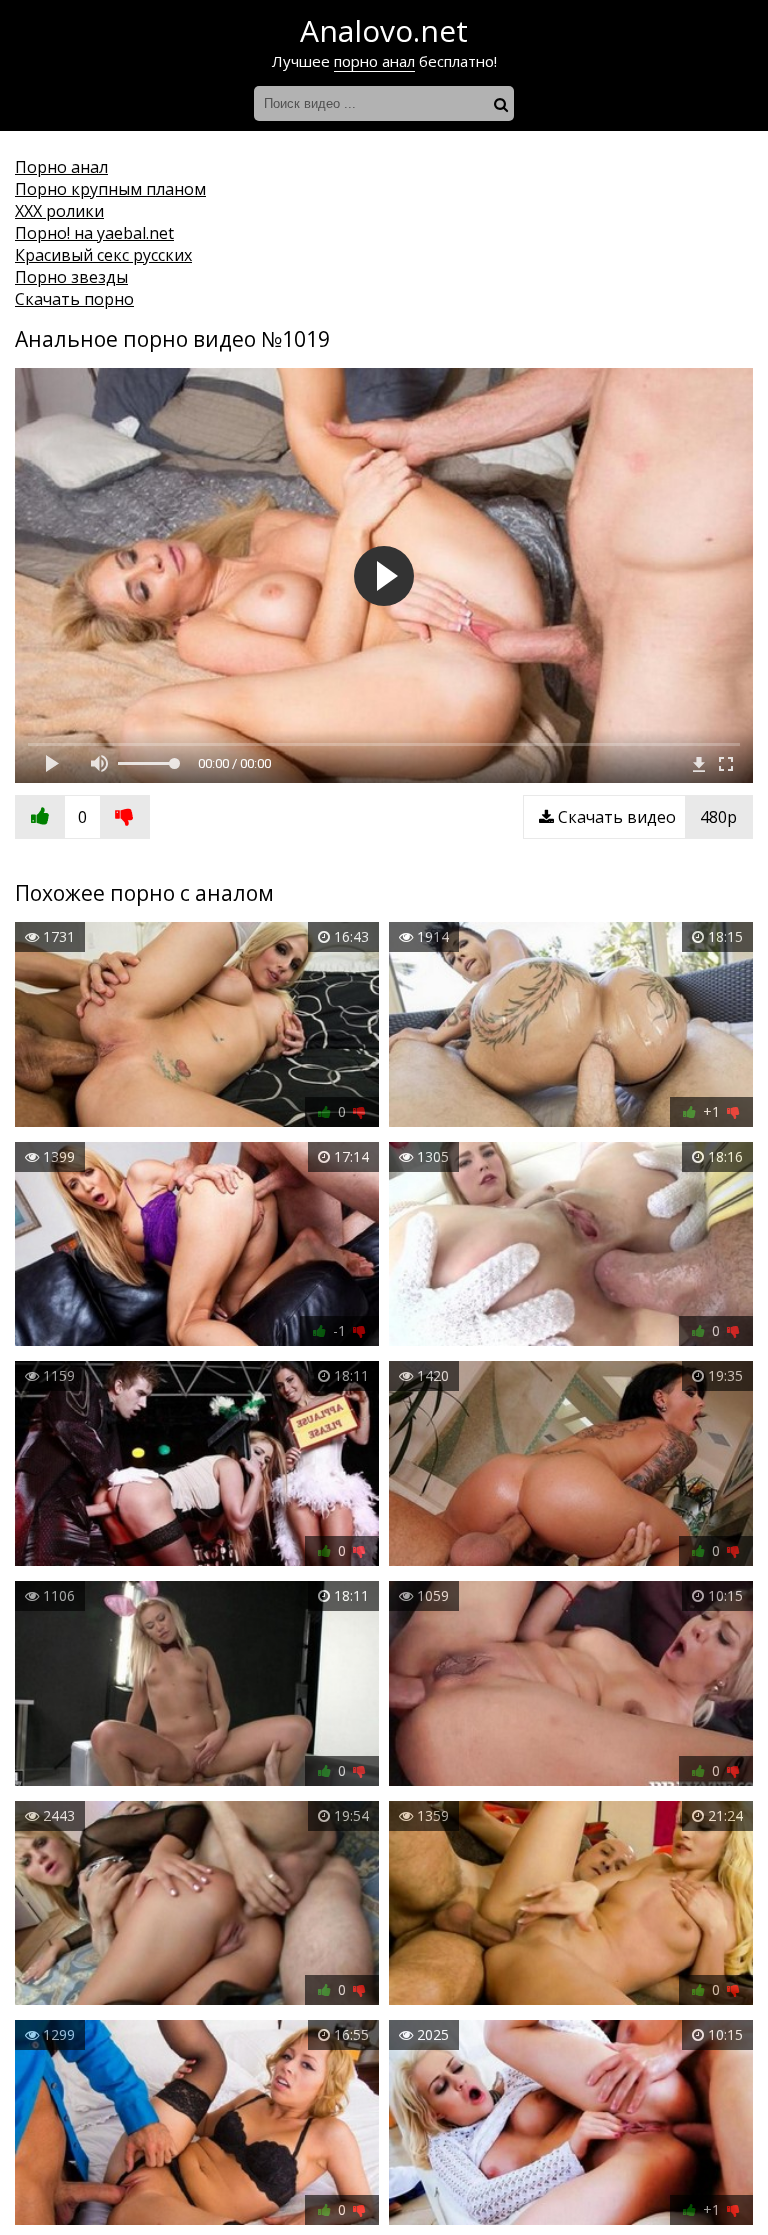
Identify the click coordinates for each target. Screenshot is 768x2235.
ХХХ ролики (59, 211)
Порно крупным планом (110, 189)
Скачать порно (74, 299)
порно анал (374, 61)
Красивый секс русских (103, 255)
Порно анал (61, 167)
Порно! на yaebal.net (94, 233)
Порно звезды (71, 277)
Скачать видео (645, 817)
